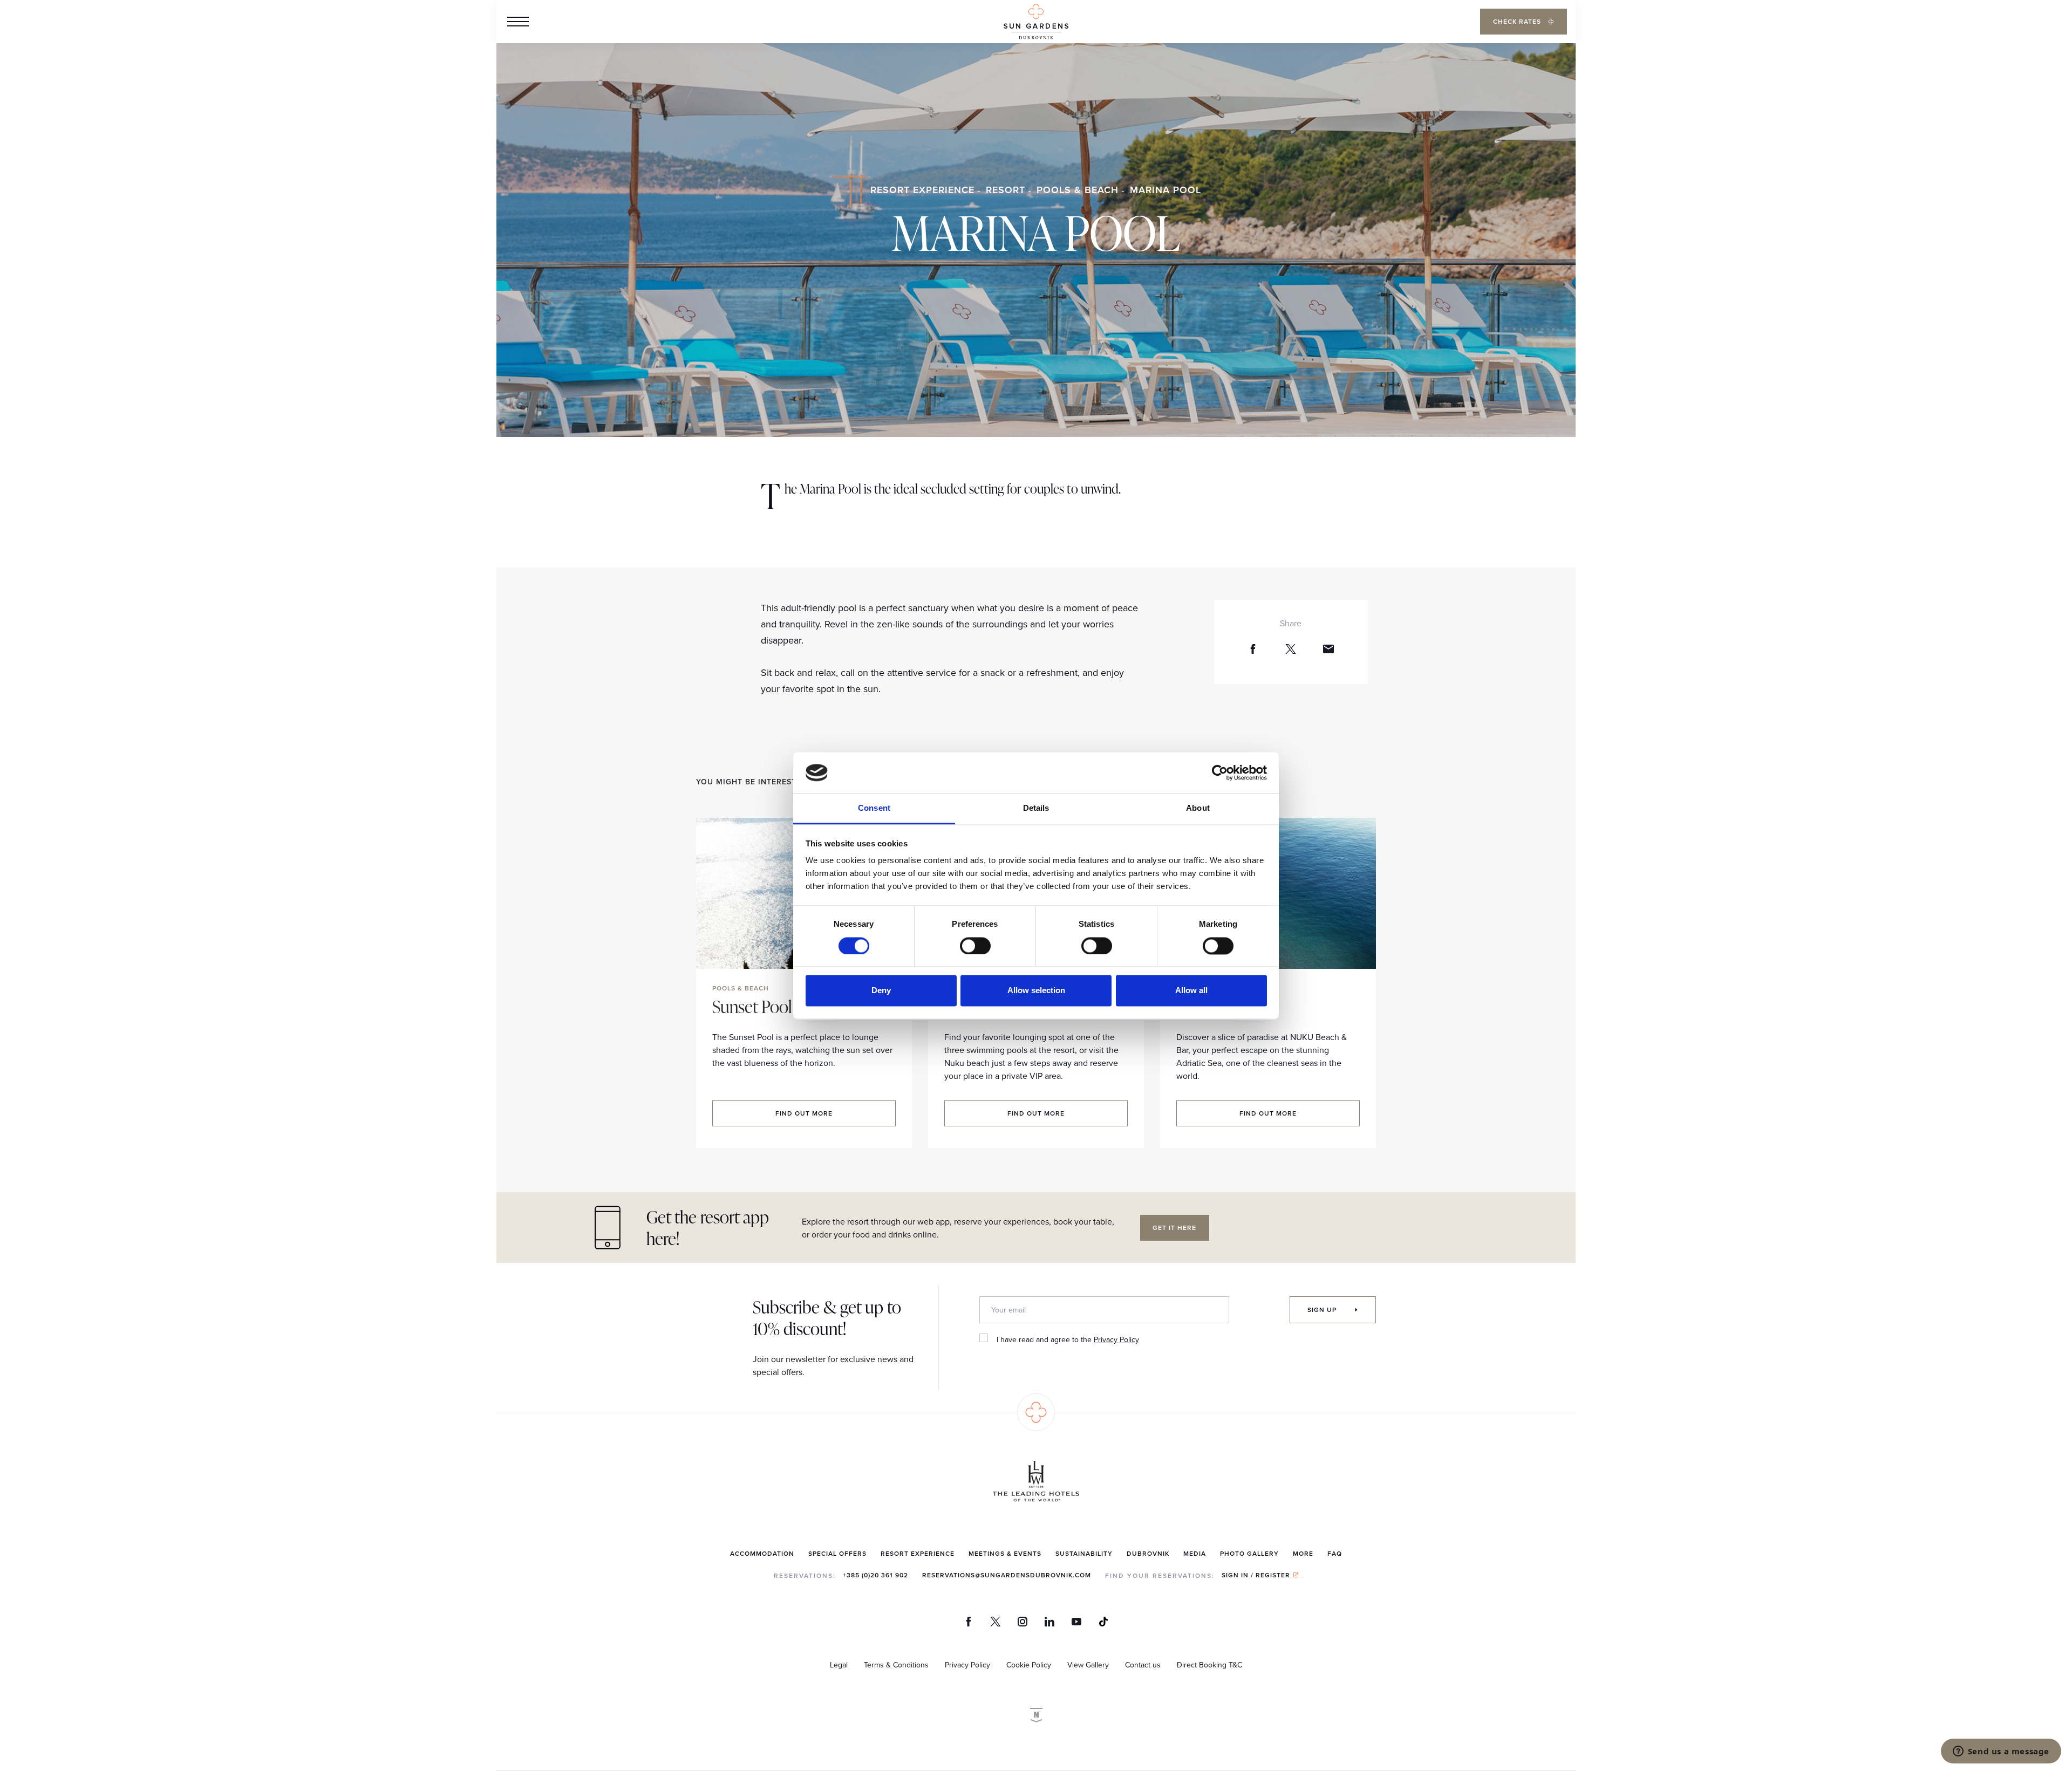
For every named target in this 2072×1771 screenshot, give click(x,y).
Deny (881, 991)
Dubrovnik (1148, 1553)
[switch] (975, 946)
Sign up (1323, 1310)
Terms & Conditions (896, 1665)
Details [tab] (1036, 808)
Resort (1006, 190)
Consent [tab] (874, 808)
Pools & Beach (1078, 190)
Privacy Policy (1116, 1339)
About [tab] (1198, 808)
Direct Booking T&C (1209, 1665)
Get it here (1174, 1228)
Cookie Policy (1029, 1665)
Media (1195, 1553)
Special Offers (837, 1553)
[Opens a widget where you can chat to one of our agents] (2001, 1752)
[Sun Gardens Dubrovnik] (1036, 22)
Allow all (1191, 991)
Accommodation (762, 1553)
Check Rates (1518, 21)
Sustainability (1084, 1553)
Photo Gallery (1249, 1553)
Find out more (804, 1113)
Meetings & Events (1005, 1553)
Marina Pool (1165, 190)
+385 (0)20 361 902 (875, 1575)
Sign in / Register (1256, 1575)
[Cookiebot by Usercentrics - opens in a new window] (1220, 772)
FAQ (1335, 1553)
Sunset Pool (752, 1006)
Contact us (1143, 1665)
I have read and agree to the (1068, 1339)
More (1303, 1553)
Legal (839, 1665)
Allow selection (1036, 991)
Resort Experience (922, 190)
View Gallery (1088, 1665)
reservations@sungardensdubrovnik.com (1007, 1575)
